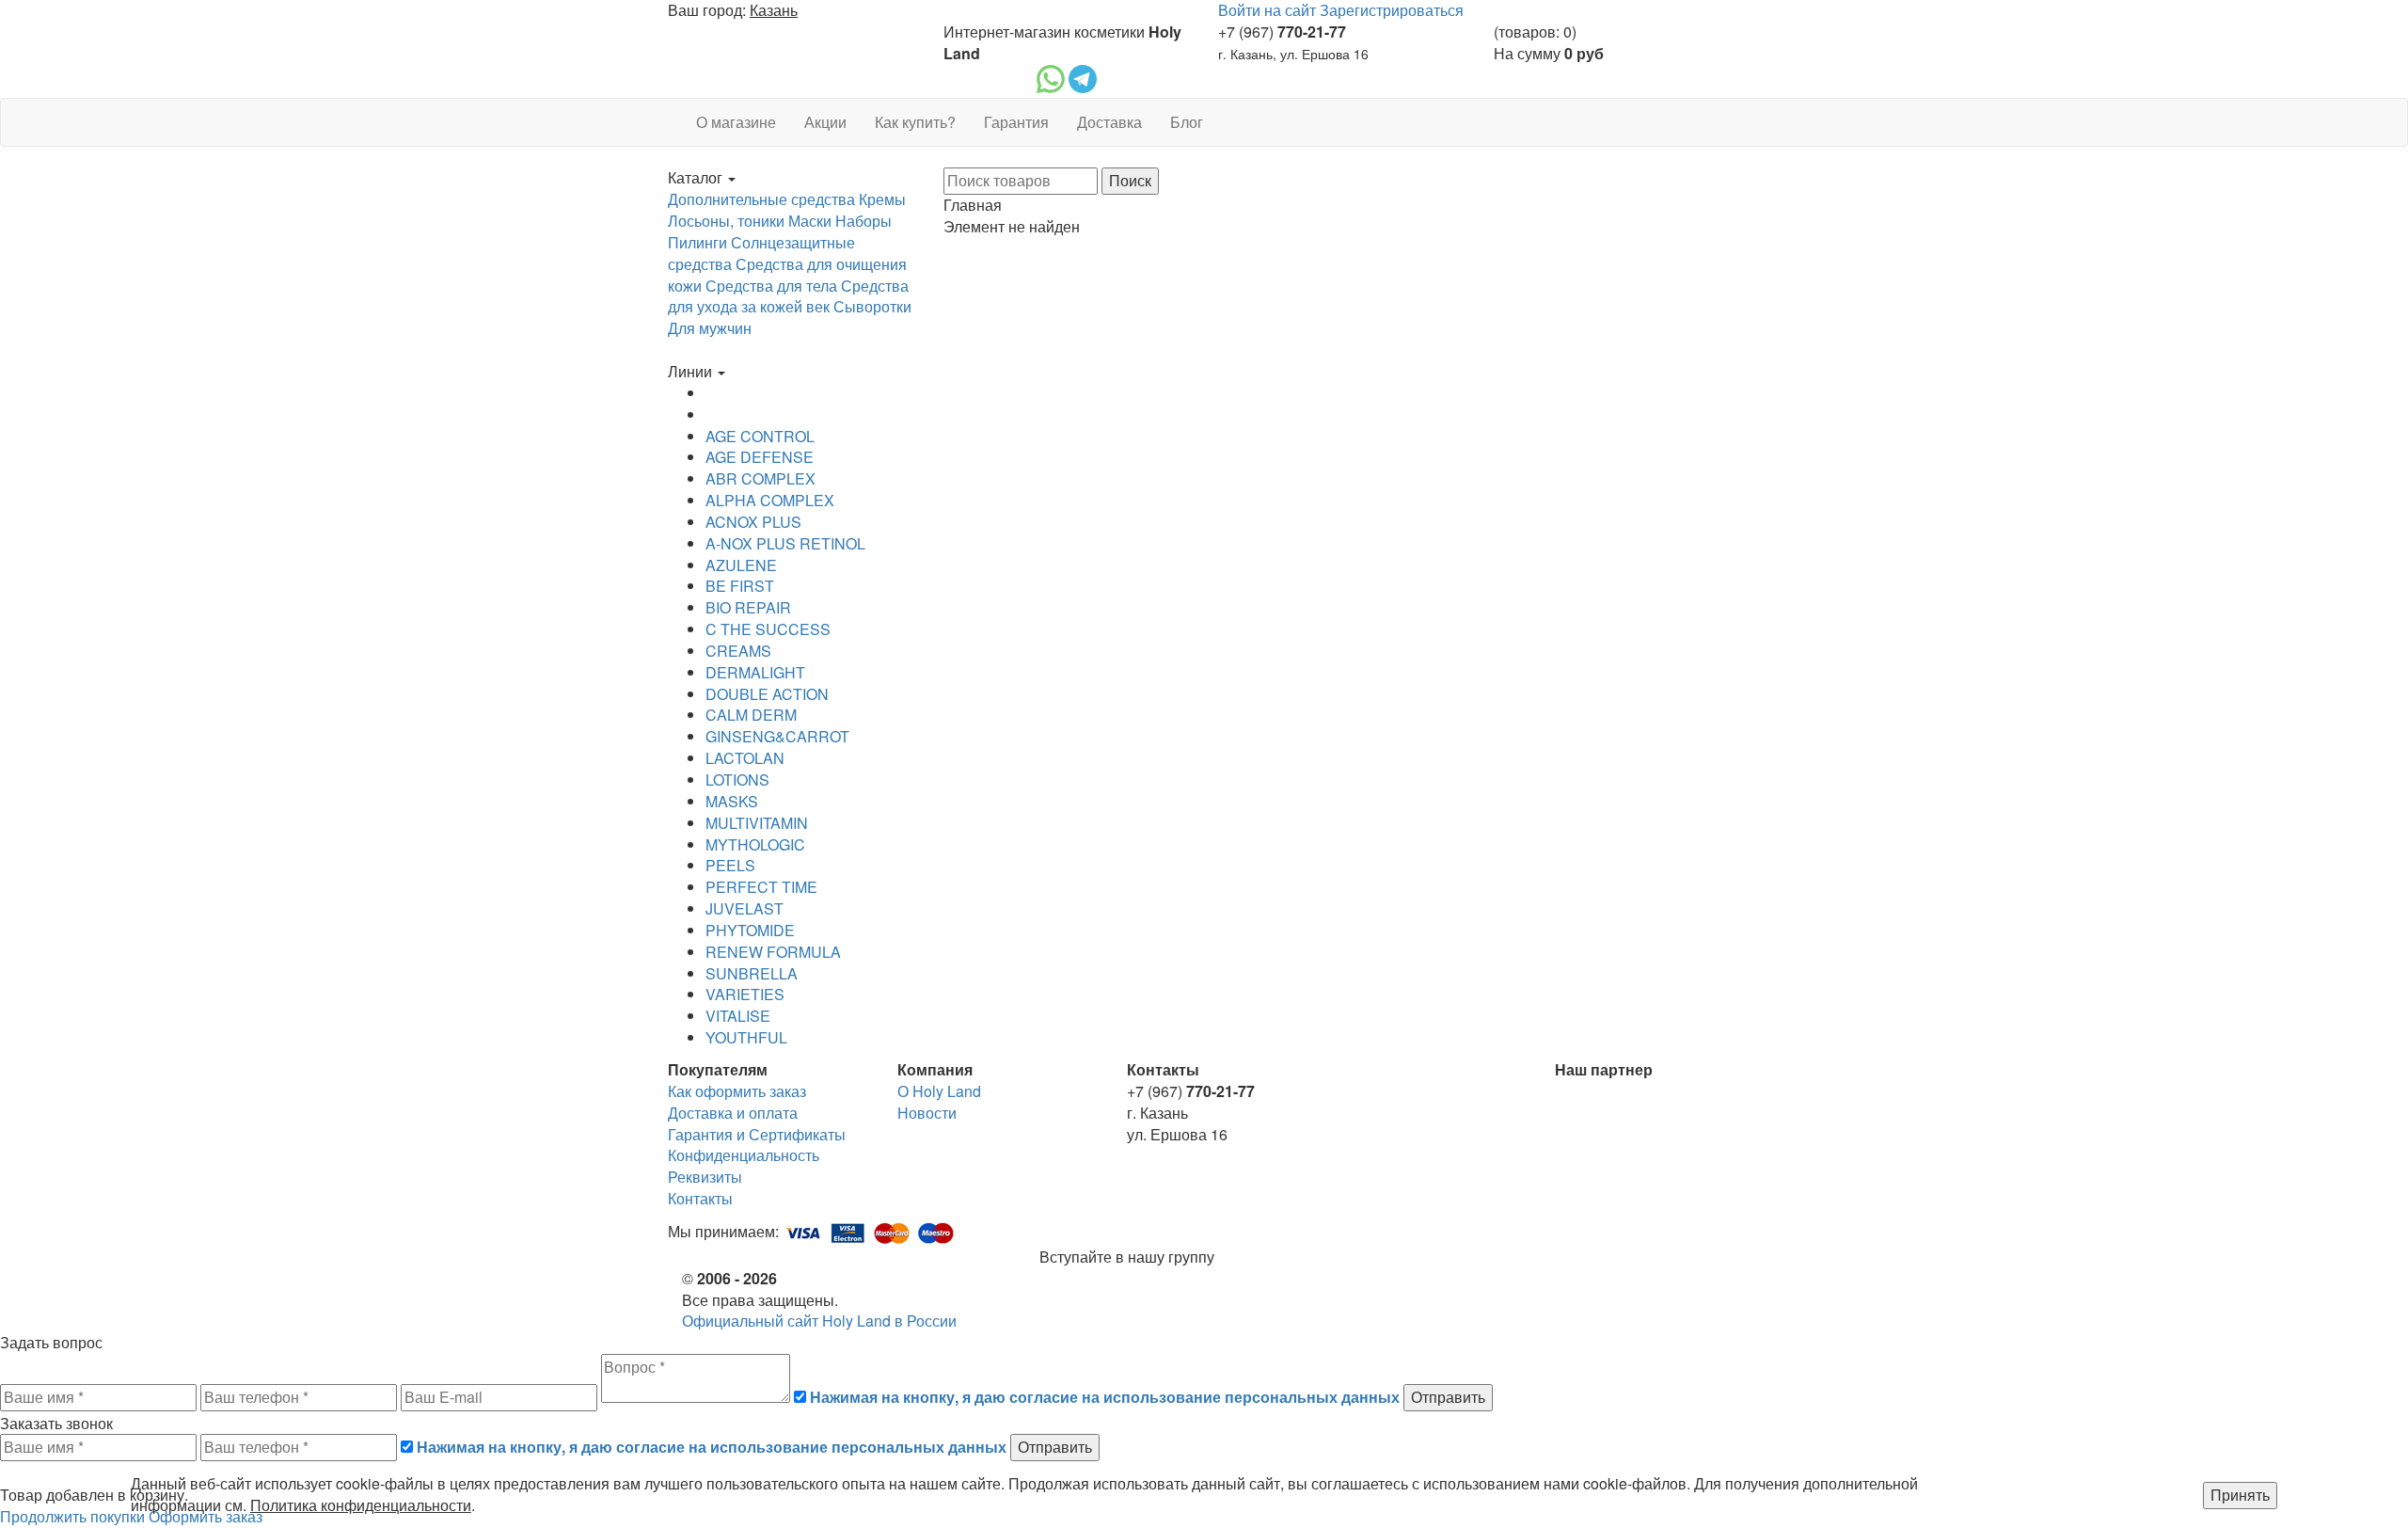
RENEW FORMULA (773, 952)
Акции (825, 122)
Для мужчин (710, 328)
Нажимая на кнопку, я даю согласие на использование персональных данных (1105, 1397)
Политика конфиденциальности (361, 1505)
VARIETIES (745, 994)
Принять (2240, 1495)
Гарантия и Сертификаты (757, 1134)
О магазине (736, 122)
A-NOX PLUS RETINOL (785, 543)
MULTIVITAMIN (757, 823)
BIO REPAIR (748, 607)
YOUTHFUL (746, 1037)
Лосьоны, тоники (726, 221)
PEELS (730, 865)
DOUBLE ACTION (767, 694)
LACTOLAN (745, 758)
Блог (1187, 122)
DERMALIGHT (755, 672)
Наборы (863, 221)
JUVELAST (745, 908)
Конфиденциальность (744, 1155)
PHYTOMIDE (750, 930)
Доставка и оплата (733, 1113)
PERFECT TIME (761, 887)
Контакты (700, 1198)
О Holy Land (939, 1091)
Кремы (882, 199)
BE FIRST (740, 586)
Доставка (1109, 122)
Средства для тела (771, 286)
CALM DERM (751, 715)
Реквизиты (705, 1177)
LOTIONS (737, 780)
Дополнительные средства (761, 199)
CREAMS (738, 651)
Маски (810, 221)
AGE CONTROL (760, 436)
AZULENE (741, 565)
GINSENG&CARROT (777, 736)
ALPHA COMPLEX (770, 500)
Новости (927, 1113)
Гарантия (1016, 122)
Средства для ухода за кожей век (788, 296)
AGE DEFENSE (760, 457)
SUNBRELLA (752, 973)
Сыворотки (872, 306)
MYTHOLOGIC (755, 844)
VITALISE (738, 1016)
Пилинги (697, 242)
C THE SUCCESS (768, 629)
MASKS (732, 801)
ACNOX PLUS (753, 522)
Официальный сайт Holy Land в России (819, 1321)
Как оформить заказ (737, 1091)
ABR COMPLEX (760, 478)
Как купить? (915, 122)
